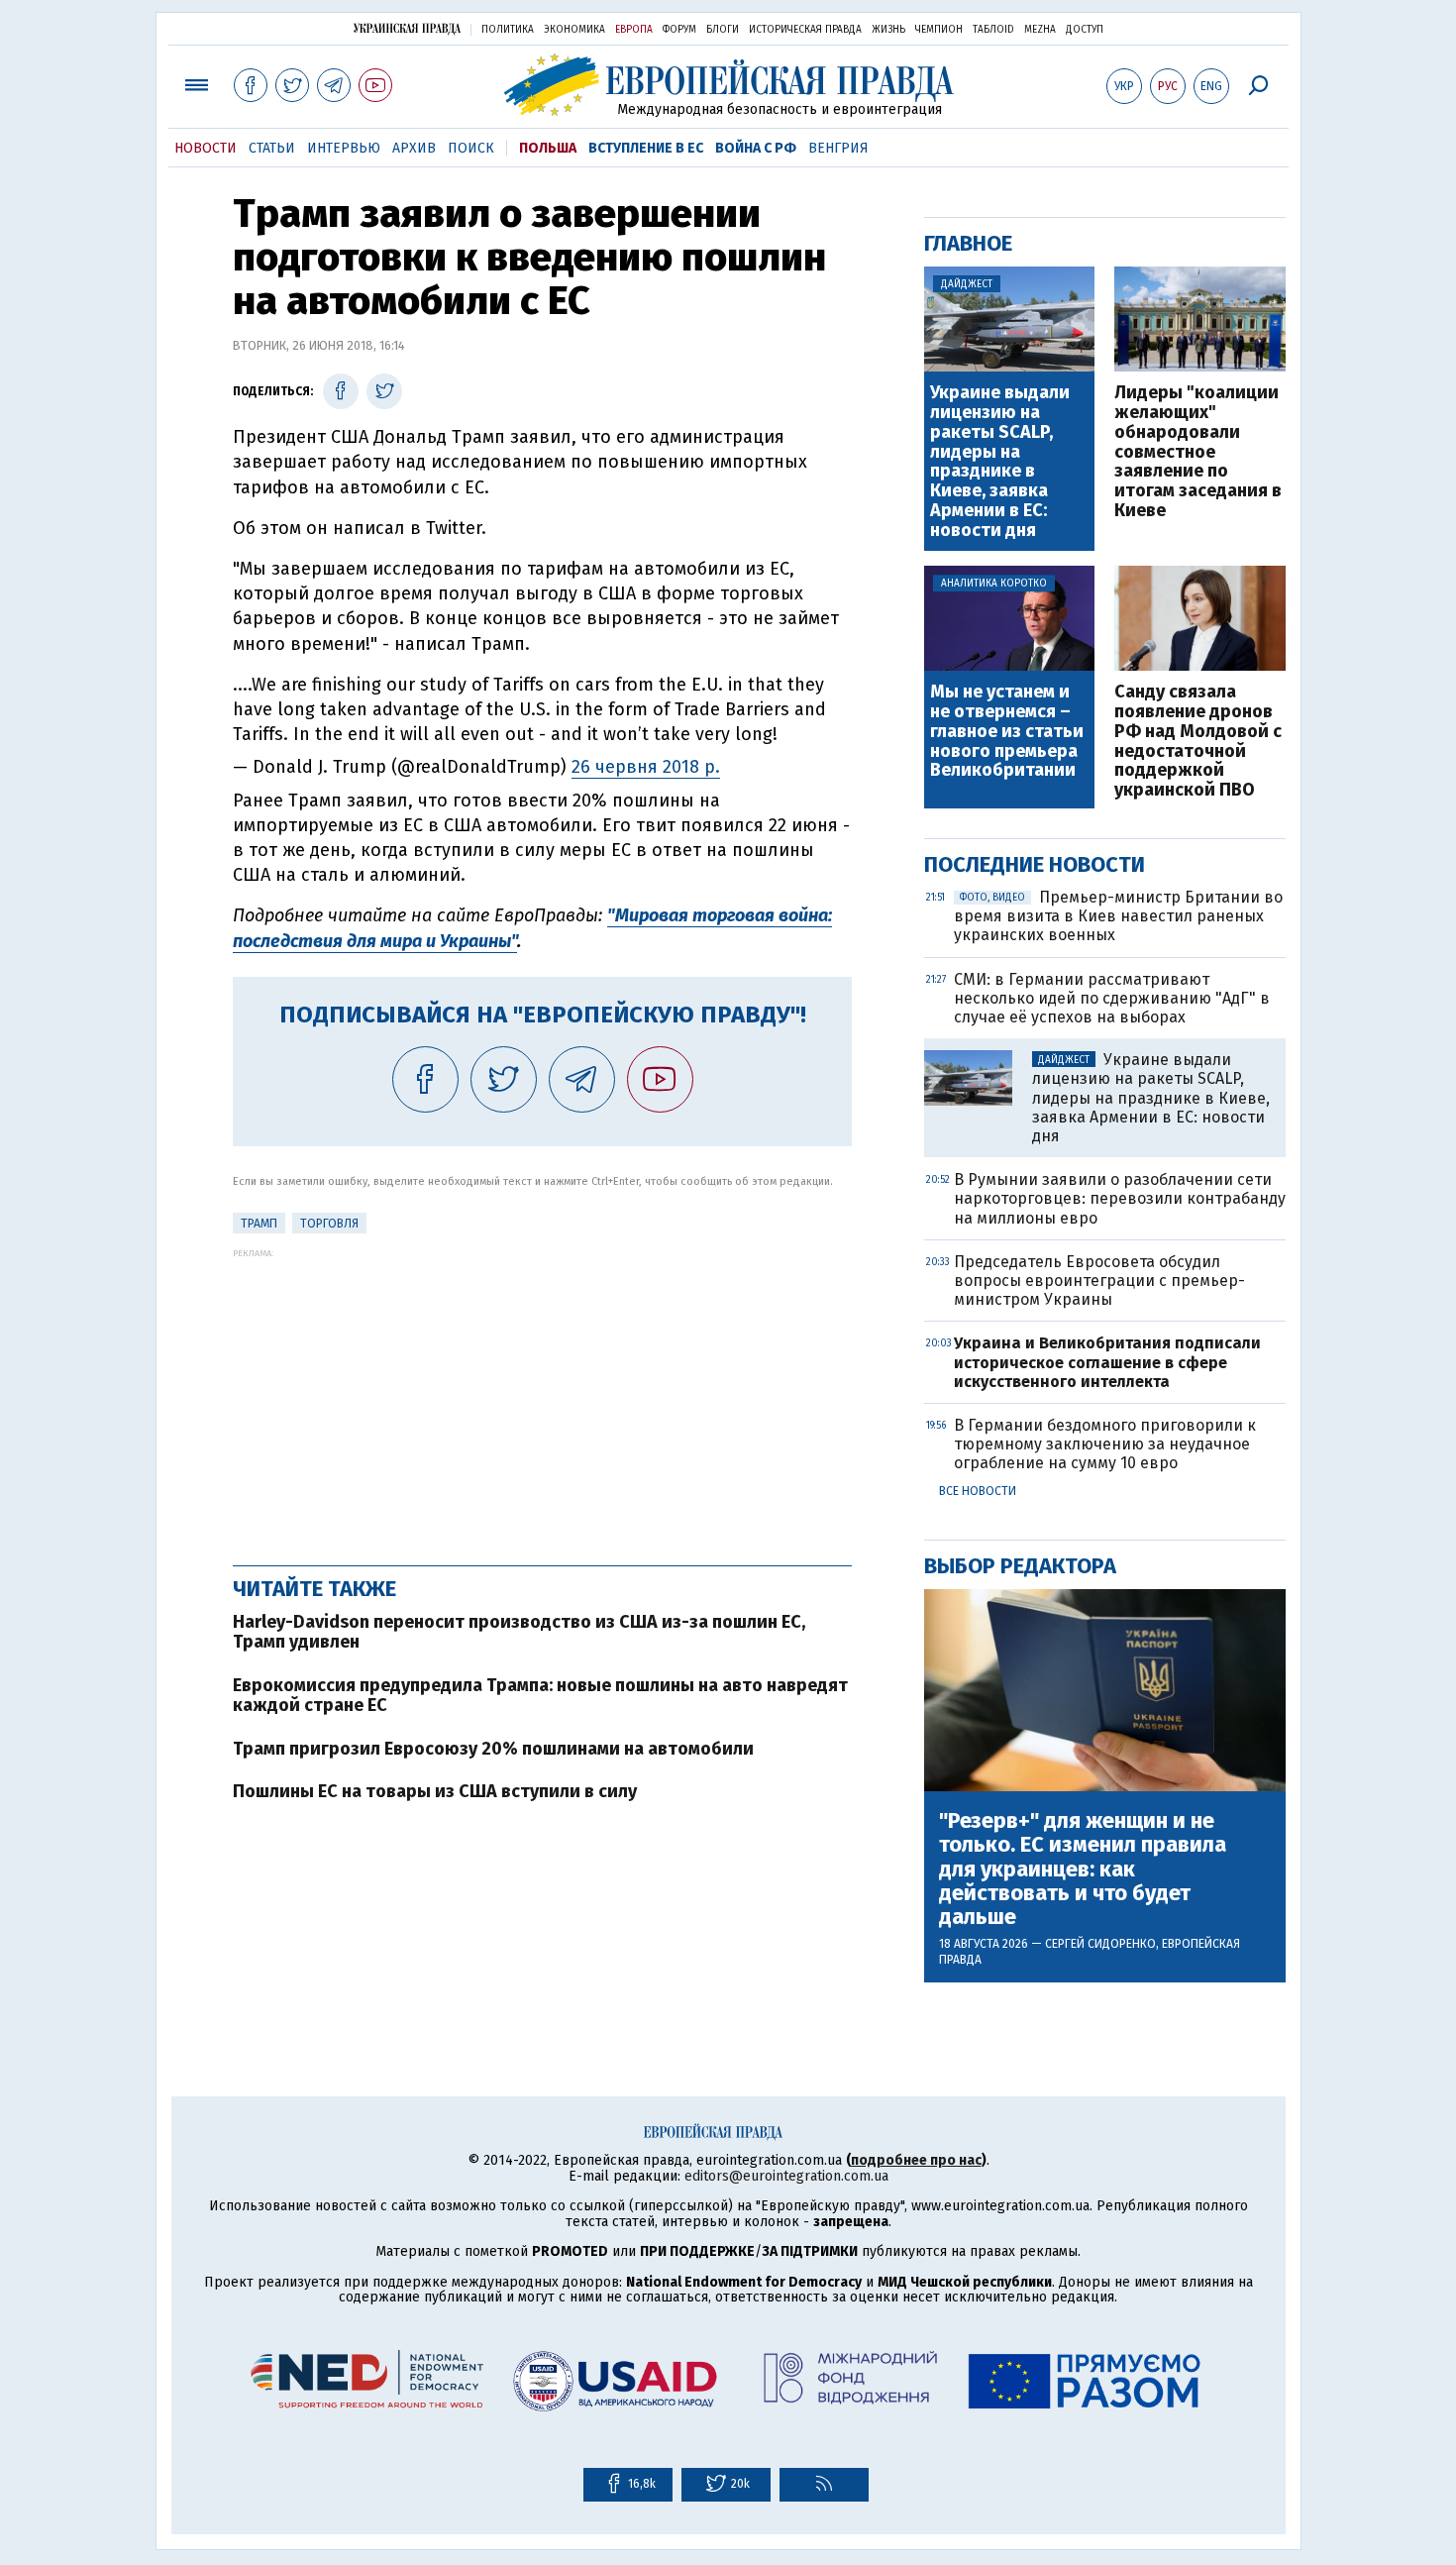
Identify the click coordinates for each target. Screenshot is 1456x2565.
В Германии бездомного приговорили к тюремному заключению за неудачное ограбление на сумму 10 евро (1105, 1444)
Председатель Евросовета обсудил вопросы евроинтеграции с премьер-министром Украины (1099, 1281)
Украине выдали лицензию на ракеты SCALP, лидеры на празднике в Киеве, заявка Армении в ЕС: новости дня (1000, 462)
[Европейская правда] (728, 85)
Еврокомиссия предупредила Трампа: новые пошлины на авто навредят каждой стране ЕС (540, 1695)
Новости (206, 148)
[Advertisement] (542, 1397)
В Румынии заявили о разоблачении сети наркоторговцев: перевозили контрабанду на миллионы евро (1120, 1198)
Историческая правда (805, 30)
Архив (414, 148)
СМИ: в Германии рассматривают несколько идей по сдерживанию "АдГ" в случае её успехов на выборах (1112, 998)
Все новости (978, 1491)
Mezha (1040, 30)
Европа (634, 30)
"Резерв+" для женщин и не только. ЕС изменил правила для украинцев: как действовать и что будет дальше (1083, 1869)
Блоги (723, 30)
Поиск (471, 148)
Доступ (1085, 30)
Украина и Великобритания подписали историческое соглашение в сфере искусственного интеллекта (1107, 1362)
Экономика (574, 30)
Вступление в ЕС (646, 148)
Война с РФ (756, 148)
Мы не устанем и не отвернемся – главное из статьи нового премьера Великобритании (1007, 732)
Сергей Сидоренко (1100, 1944)
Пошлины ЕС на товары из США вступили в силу (435, 1791)
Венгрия (838, 148)
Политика (508, 30)
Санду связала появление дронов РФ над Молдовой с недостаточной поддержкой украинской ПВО (1198, 742)
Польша (548, 148)
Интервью (344, 148)
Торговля (329, 1224)
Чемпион (939, 30)
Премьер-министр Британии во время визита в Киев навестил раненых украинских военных (1118, 916)
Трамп (259, 1224)
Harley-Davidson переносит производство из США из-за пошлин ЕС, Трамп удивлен (519, 1632)
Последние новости (1035, 864)
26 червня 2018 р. (646, 767)
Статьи (272, 148)
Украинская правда (407, 28)
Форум (679, 30)
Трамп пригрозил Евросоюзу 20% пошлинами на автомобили (493, 1749)
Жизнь (888, 30)
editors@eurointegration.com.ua (786, 2176)
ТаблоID (993, 30)
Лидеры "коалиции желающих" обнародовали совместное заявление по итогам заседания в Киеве (1198, 452)
